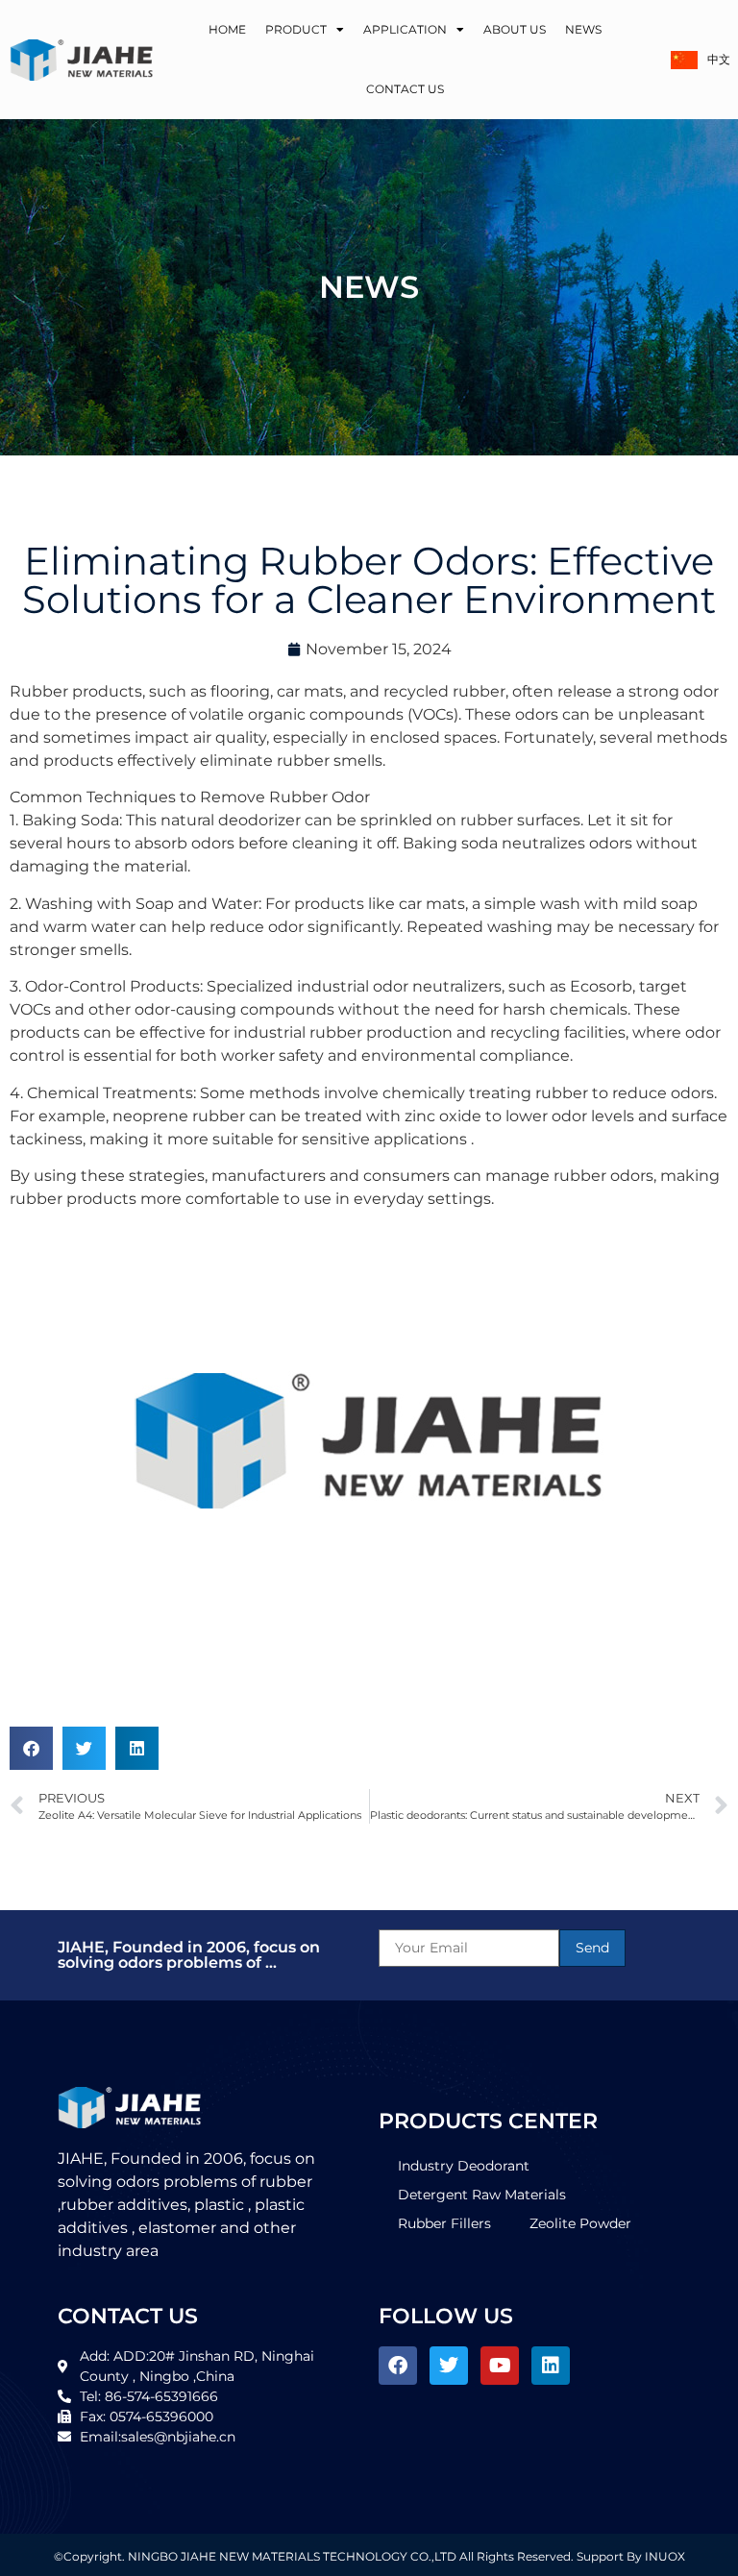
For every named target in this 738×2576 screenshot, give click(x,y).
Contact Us (405, 89)
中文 (718, 59)
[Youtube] (500, 2366)
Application (405, 29)
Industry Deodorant (464, 2166)
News (583, 29)
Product (296, 29)
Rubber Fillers (444, 2223)
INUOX (665, 2556)
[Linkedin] (551, 2366)
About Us (515, 29)
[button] (31, 1748)
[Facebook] (398, 2366)
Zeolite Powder (580, 2223)
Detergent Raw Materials (482, 2195)
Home (227, 29)
